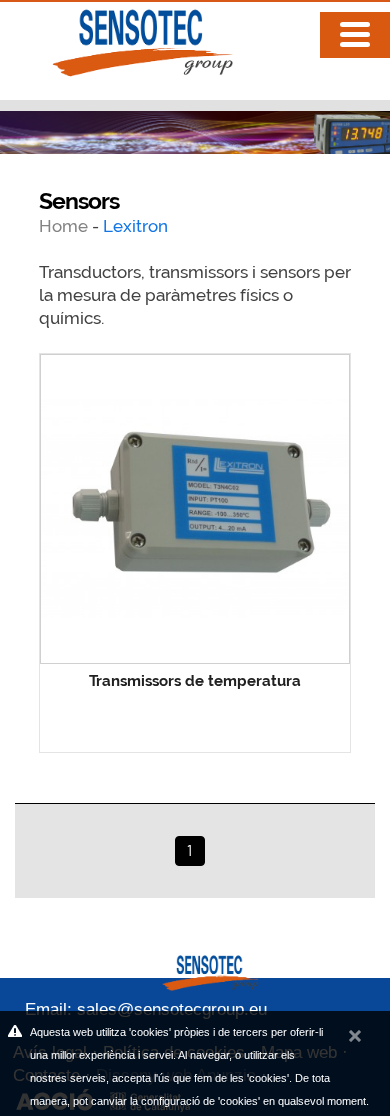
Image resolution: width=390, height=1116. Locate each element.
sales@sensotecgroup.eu (172, 1009)
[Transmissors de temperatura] (195, 509)
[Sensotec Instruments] (124, 38)
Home (65, 226)
